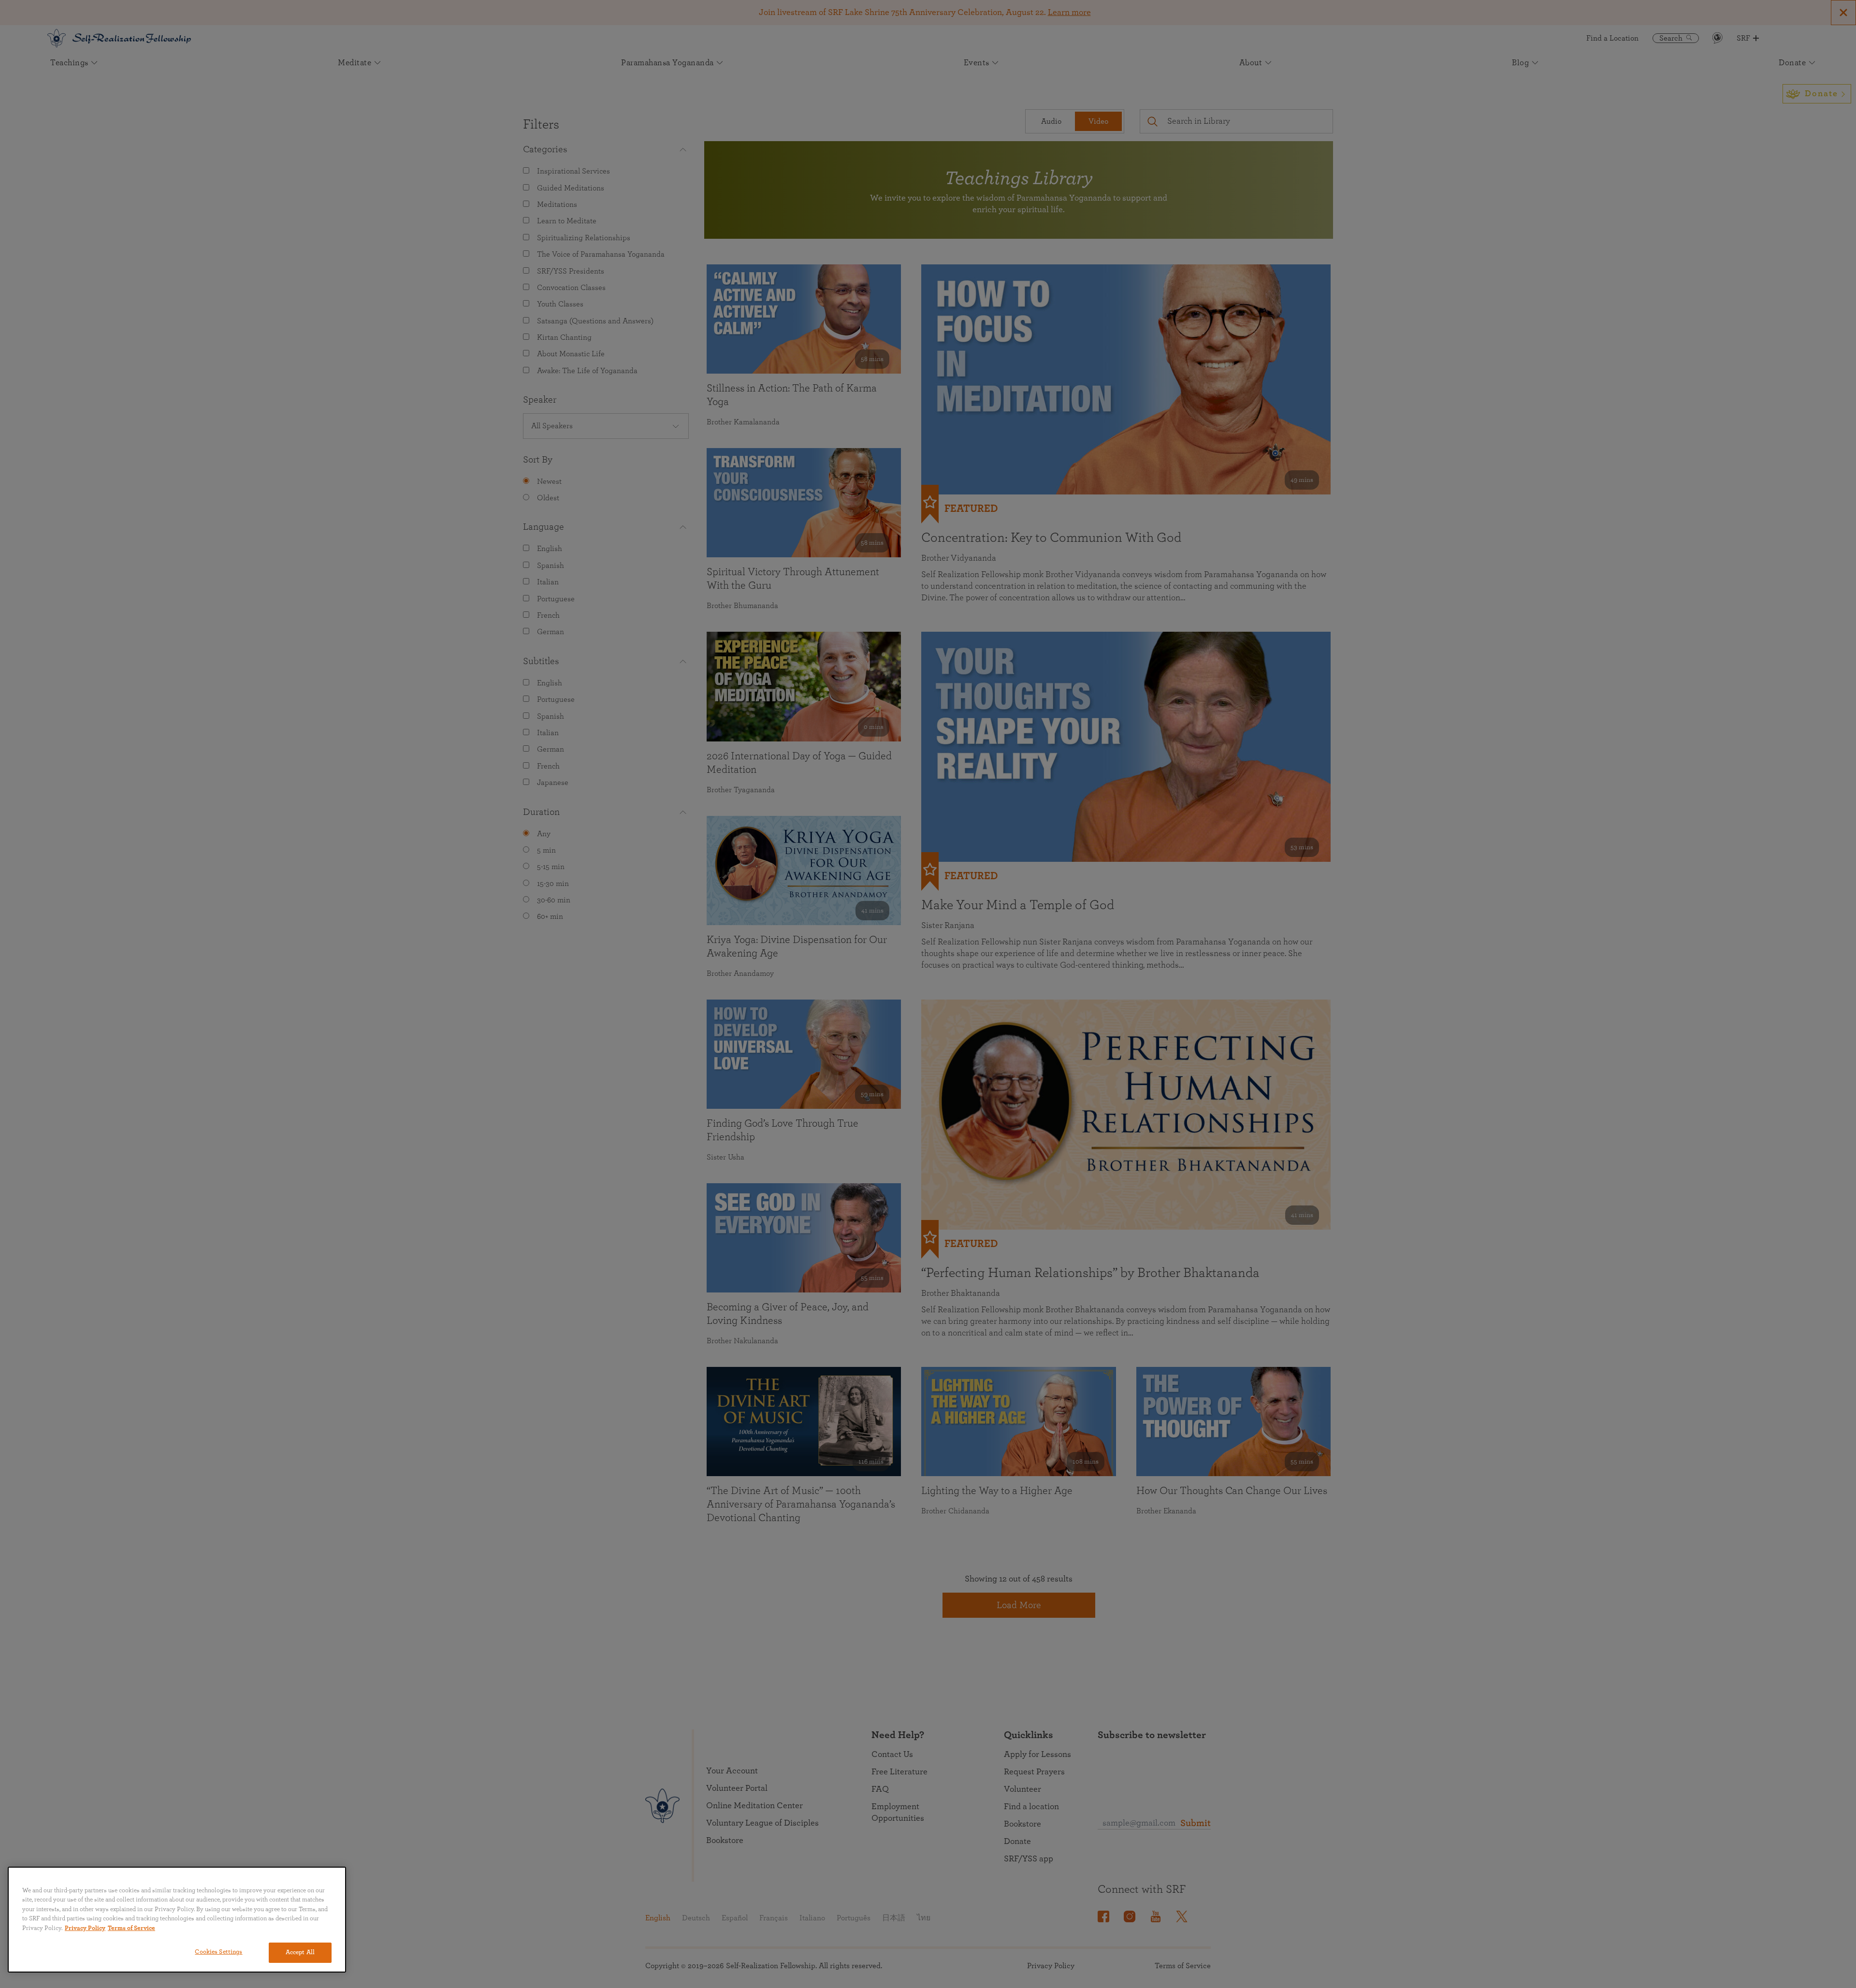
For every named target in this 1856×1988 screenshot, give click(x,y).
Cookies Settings (218, 1952)
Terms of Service (131, 1928)
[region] (177, 1920)
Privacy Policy (85, 1928)
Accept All (300, 1952)
